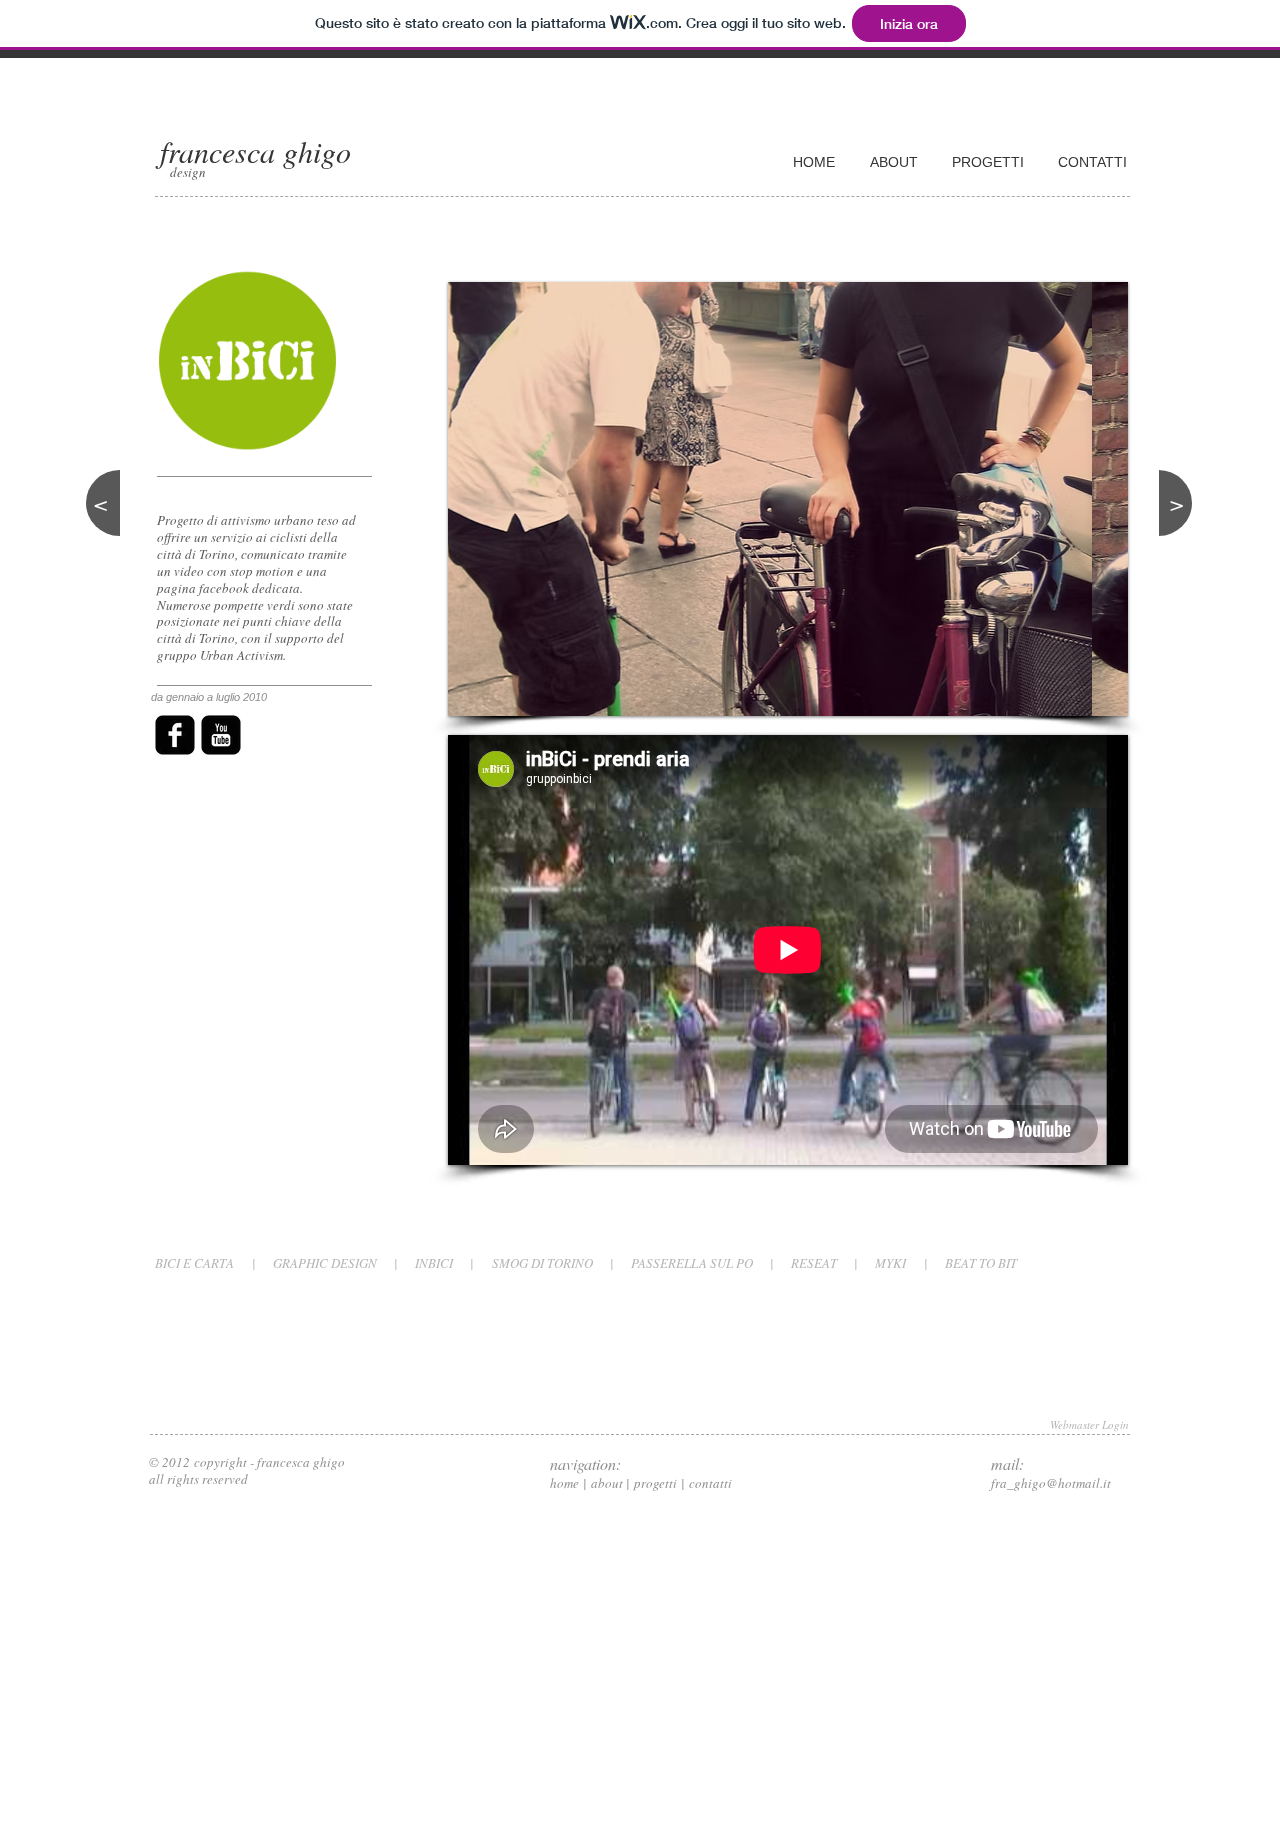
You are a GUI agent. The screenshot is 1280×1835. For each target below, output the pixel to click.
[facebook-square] (175, 735)
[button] (788, 499)
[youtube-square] (221, 735)
